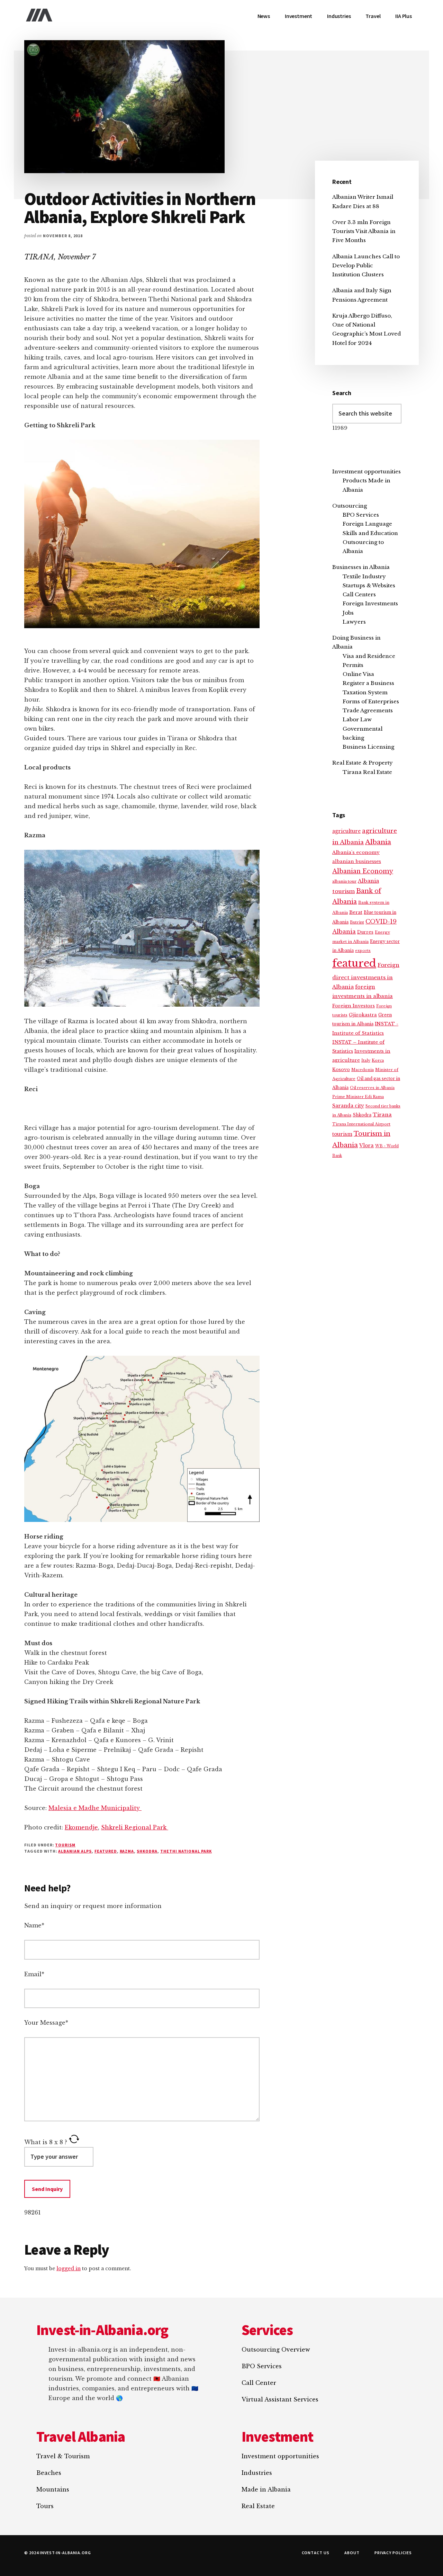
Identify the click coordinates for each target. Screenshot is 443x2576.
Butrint (357, 922)
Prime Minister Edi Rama (358, 1097)
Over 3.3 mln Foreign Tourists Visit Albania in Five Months (364, 231)
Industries (257, 2473)
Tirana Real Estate (367, 772)
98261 (33, 2212)
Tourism (65, 1845)
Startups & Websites (369, 585)
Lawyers (354, 622)
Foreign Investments (370, 603)
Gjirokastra (363, 1015)
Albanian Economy (363, 871)
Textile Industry (364, 576)
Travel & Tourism (63, 2456)
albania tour (344, 881)
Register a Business (368, 683)
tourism (342, 1134)
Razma (127, 1851)
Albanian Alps (75, 1851)
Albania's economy (356, 852)
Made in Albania (266, 2489)
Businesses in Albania (361, 567)
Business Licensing (368, 747)
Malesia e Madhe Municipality (95, 1808)
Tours (45, 2506)
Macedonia (363, 1070)
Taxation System (365, 692)
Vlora (367, 1146)
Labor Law (357, 719)
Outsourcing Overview (276, 2350)
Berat (356, 912)
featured (106, 1851)
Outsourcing (350, 506)
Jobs (348, 613)
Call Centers (359, 594)
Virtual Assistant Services (280, 2399)
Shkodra (147, 1851)
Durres (365, 932)
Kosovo (341, 1069)
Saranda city (348, 1106)
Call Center (259, 2383)
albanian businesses (357, 861)
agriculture (346, 831)
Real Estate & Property (363, 763)
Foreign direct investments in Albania (366, 976)
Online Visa (358, 674)
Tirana (382, 1115)
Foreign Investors (354, 1006)
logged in (69, 2269)
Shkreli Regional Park (135, 1827)
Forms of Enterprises (371, 701)
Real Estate (258, 2506)
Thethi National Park (186, 1851)
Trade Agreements (368, 710)
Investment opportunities (367, 471)
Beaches (49, 2473)
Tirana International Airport (361, 1124)
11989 (340, 428)
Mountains (53, 2489)
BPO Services (361, 515)
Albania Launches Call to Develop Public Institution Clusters (366, 266)
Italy (366, 1060)
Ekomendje (81, 1827)
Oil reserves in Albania (372, 1088)
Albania (378, 842)
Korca (378, 1060)
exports (363, 951)
